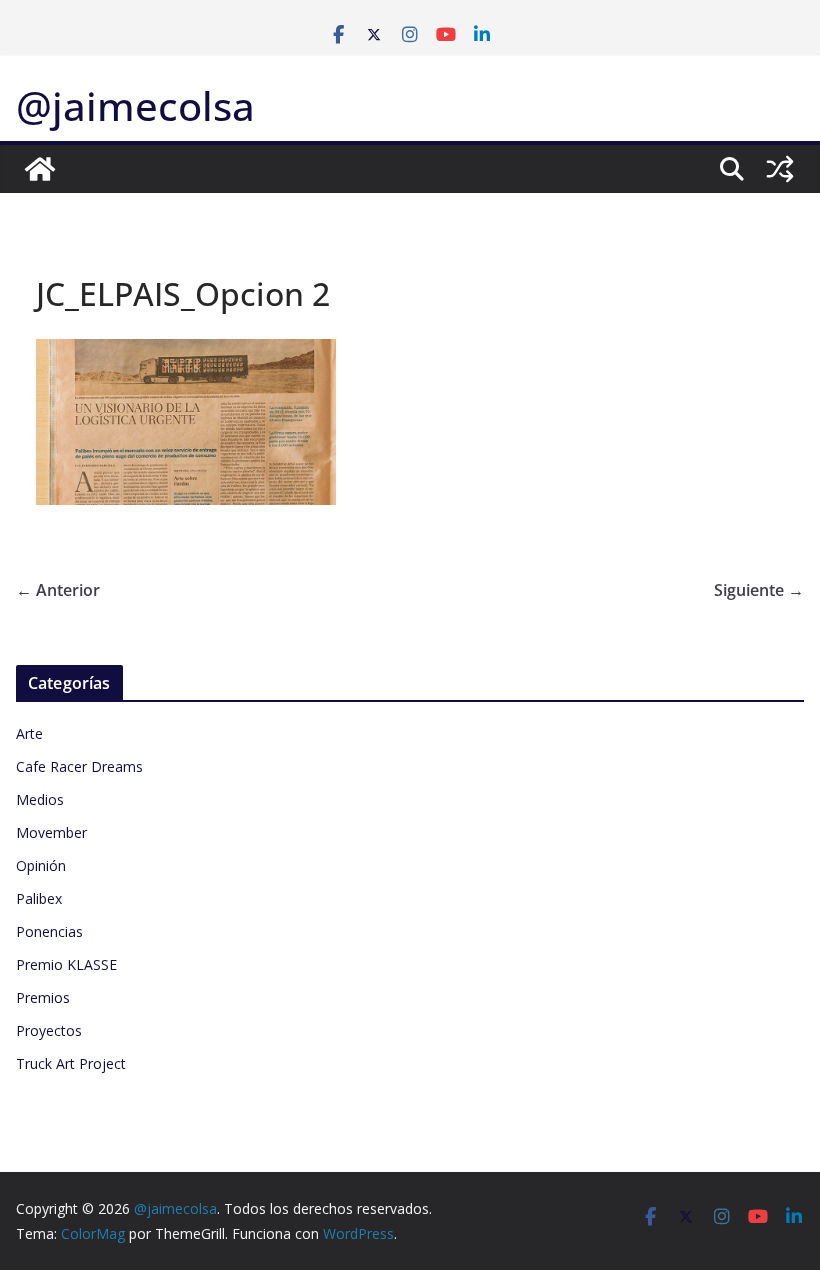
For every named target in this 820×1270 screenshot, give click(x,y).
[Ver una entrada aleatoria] (780, 169)
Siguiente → (759, 590)
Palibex (39, 898)
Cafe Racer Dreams (79, 766)
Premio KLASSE (66, 964)
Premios (43, 997)
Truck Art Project (71, 1063)
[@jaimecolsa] (40, 169)
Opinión (41, 865)
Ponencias (49, 931)
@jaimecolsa (135, 105)
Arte (29, 733)
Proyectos (49, 1030)
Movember (51, 832)
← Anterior (58, 590)
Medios (40, 799)
